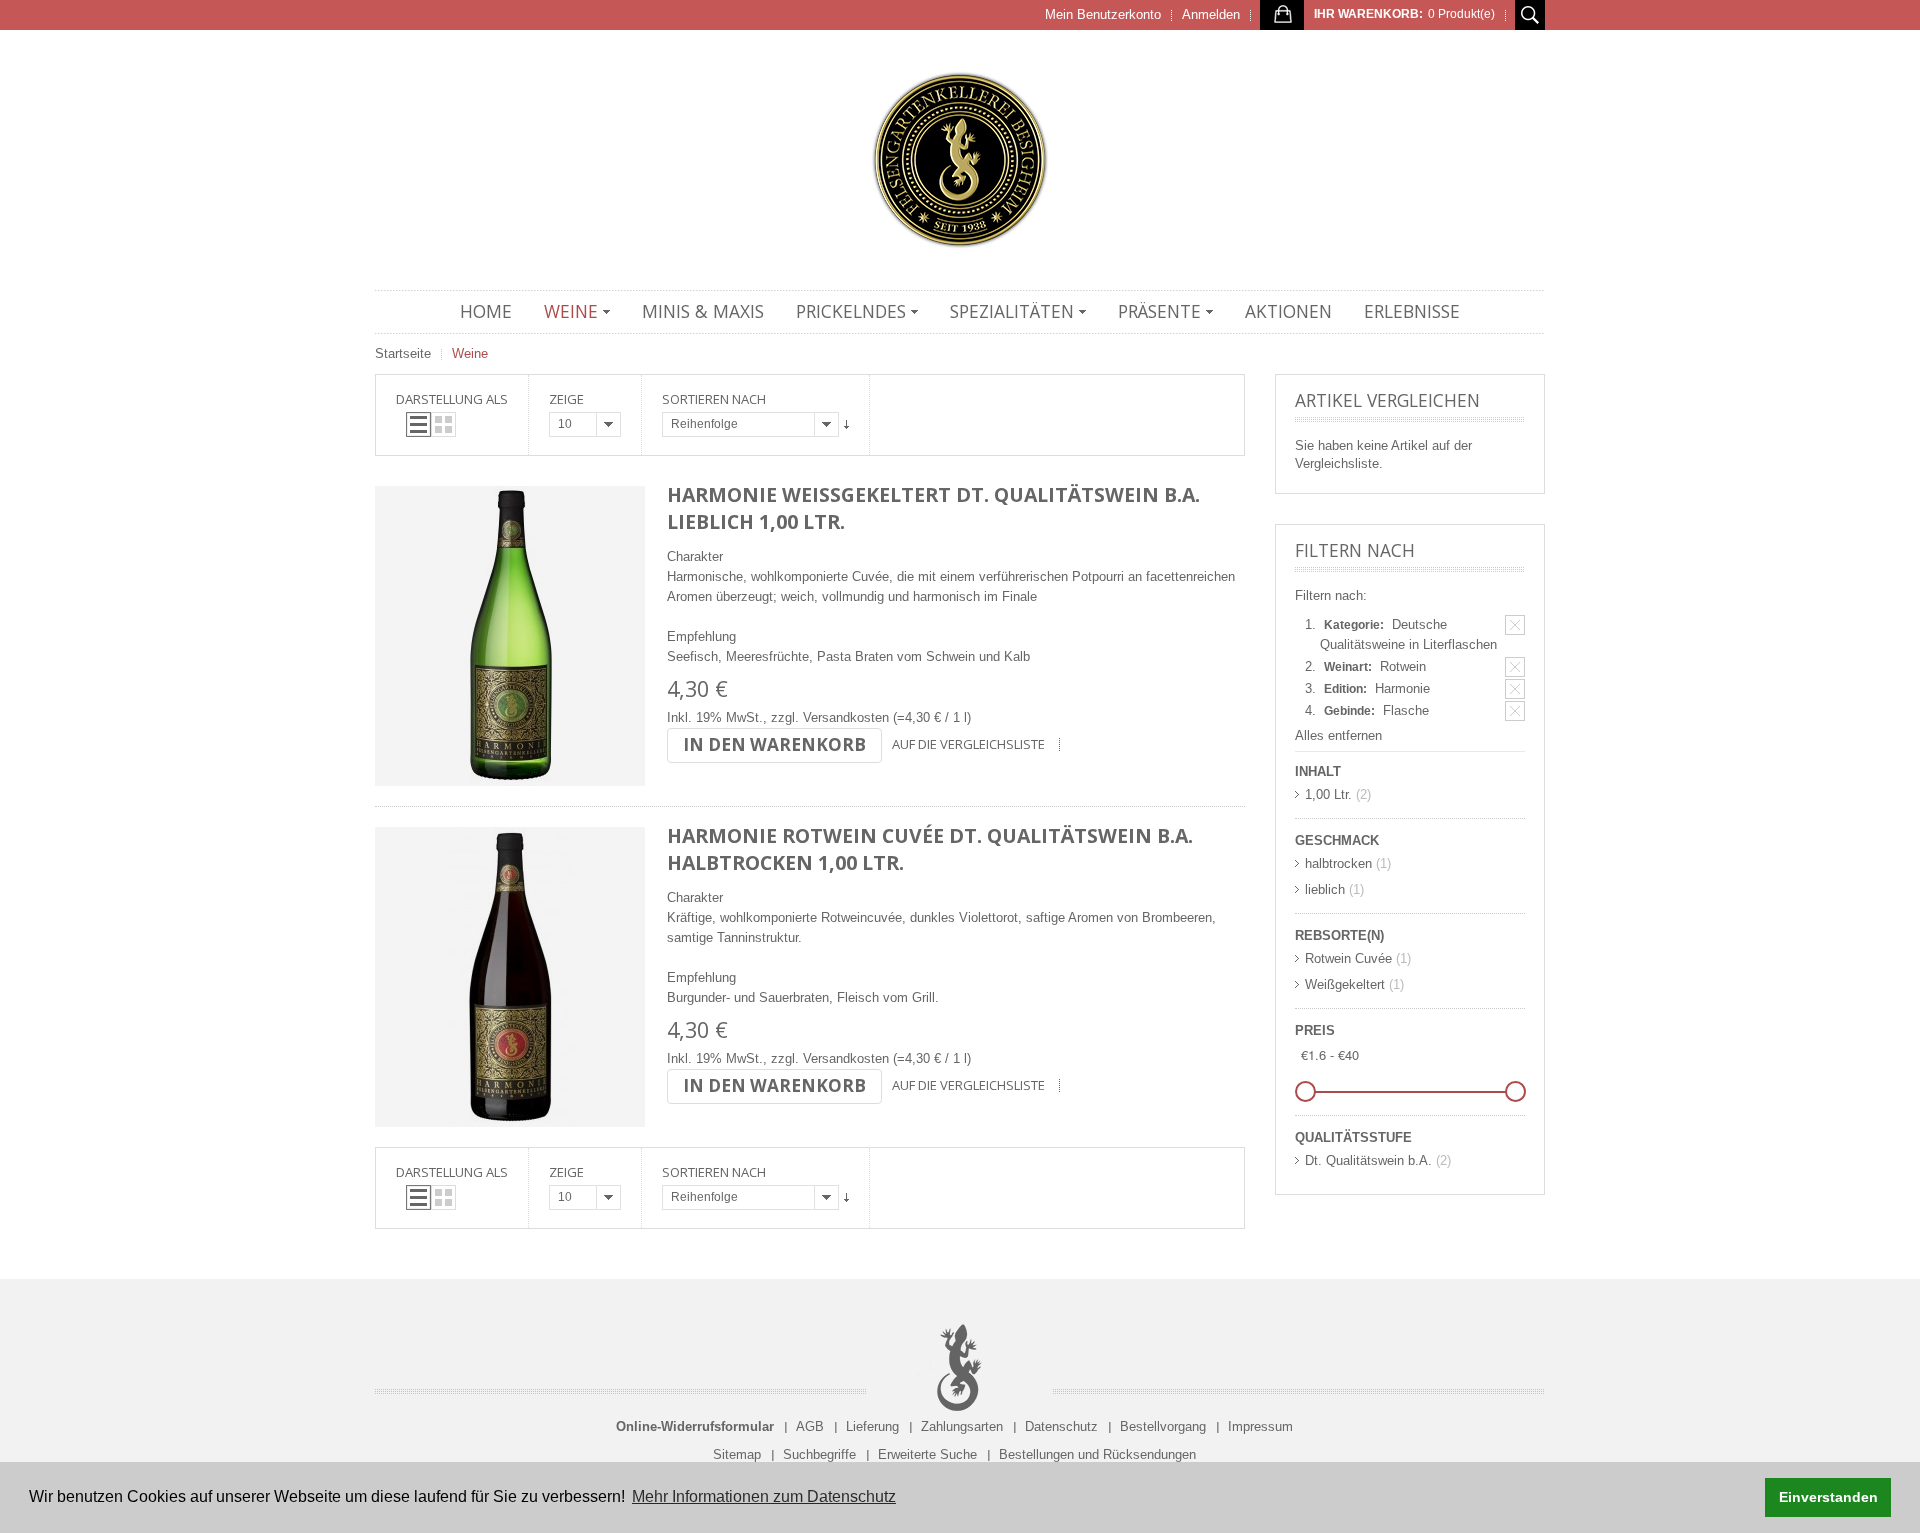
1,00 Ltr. (1328, 794)
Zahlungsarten (962, 1426)
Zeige (566, 399)
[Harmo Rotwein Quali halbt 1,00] (510, 977)
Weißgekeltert (1345, 984)
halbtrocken (1338, 863)
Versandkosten (846, 717)
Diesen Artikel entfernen (1515, 625)
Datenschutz (1061, 1426)
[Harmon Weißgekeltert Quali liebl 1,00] (510, 636)
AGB (810, 1426)
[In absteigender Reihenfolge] (846, 424)
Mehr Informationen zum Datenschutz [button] (764, 1496)
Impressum (1260, 1426)
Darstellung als (452, 399)
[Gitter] (443, 424)
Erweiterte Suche (927, 1454)
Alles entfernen (1338, 735)
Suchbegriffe (819, 1454)
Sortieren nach (714, 399)
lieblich (1325, 889)
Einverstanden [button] (1828, 1497)
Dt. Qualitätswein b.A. (1368, 1160)
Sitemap (737, 1454)
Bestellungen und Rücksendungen (1097, 1454)
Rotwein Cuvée (1348, 958)
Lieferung (872, 1426)
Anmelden (1211, 14)
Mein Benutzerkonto (1103, 14)
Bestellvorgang (1163, 1426)
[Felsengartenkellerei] (960, 160)
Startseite (403, 353)
